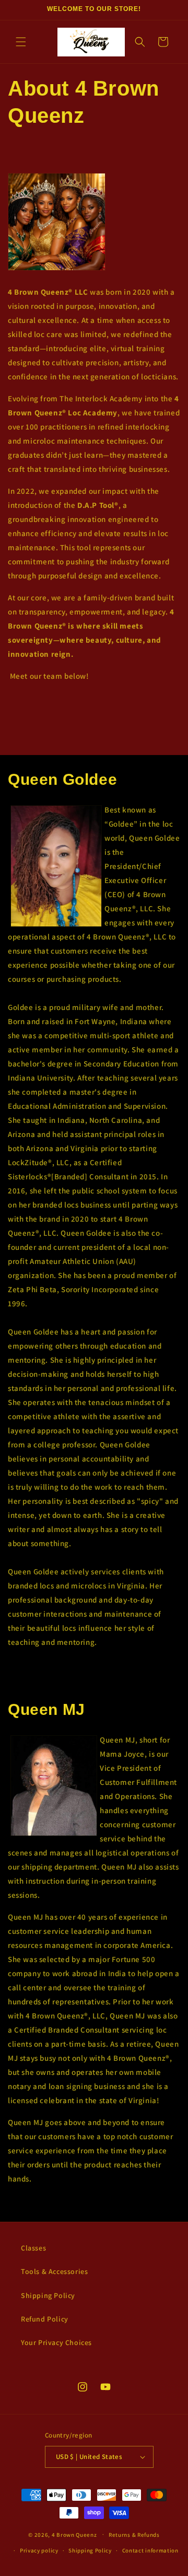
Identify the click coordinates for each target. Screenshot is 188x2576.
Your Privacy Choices (56, 2342)
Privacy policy (39, 2550)
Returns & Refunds (134, 2535)
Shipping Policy (48, 2295)
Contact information (150, 2550)
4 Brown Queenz (74, 2534)
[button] (21, 42)
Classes (33, 2248)
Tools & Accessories (54, 2271)
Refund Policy (45, 2319)
